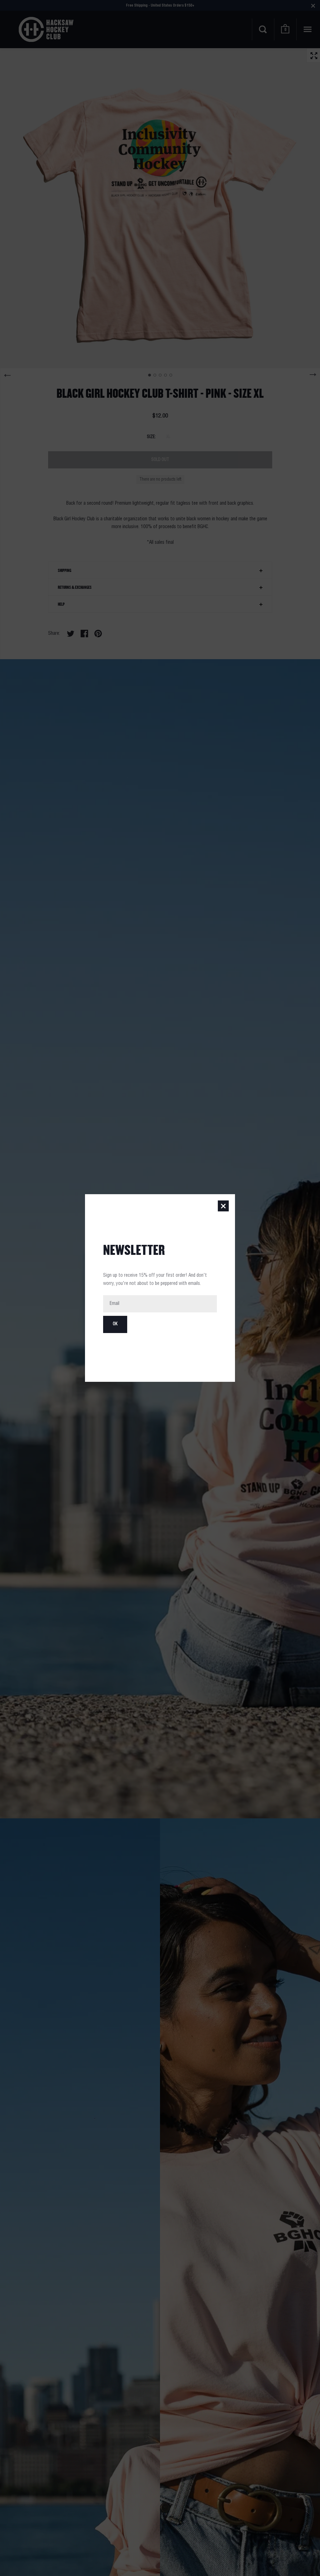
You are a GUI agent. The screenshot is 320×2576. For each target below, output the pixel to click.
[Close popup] (223, 1206)
